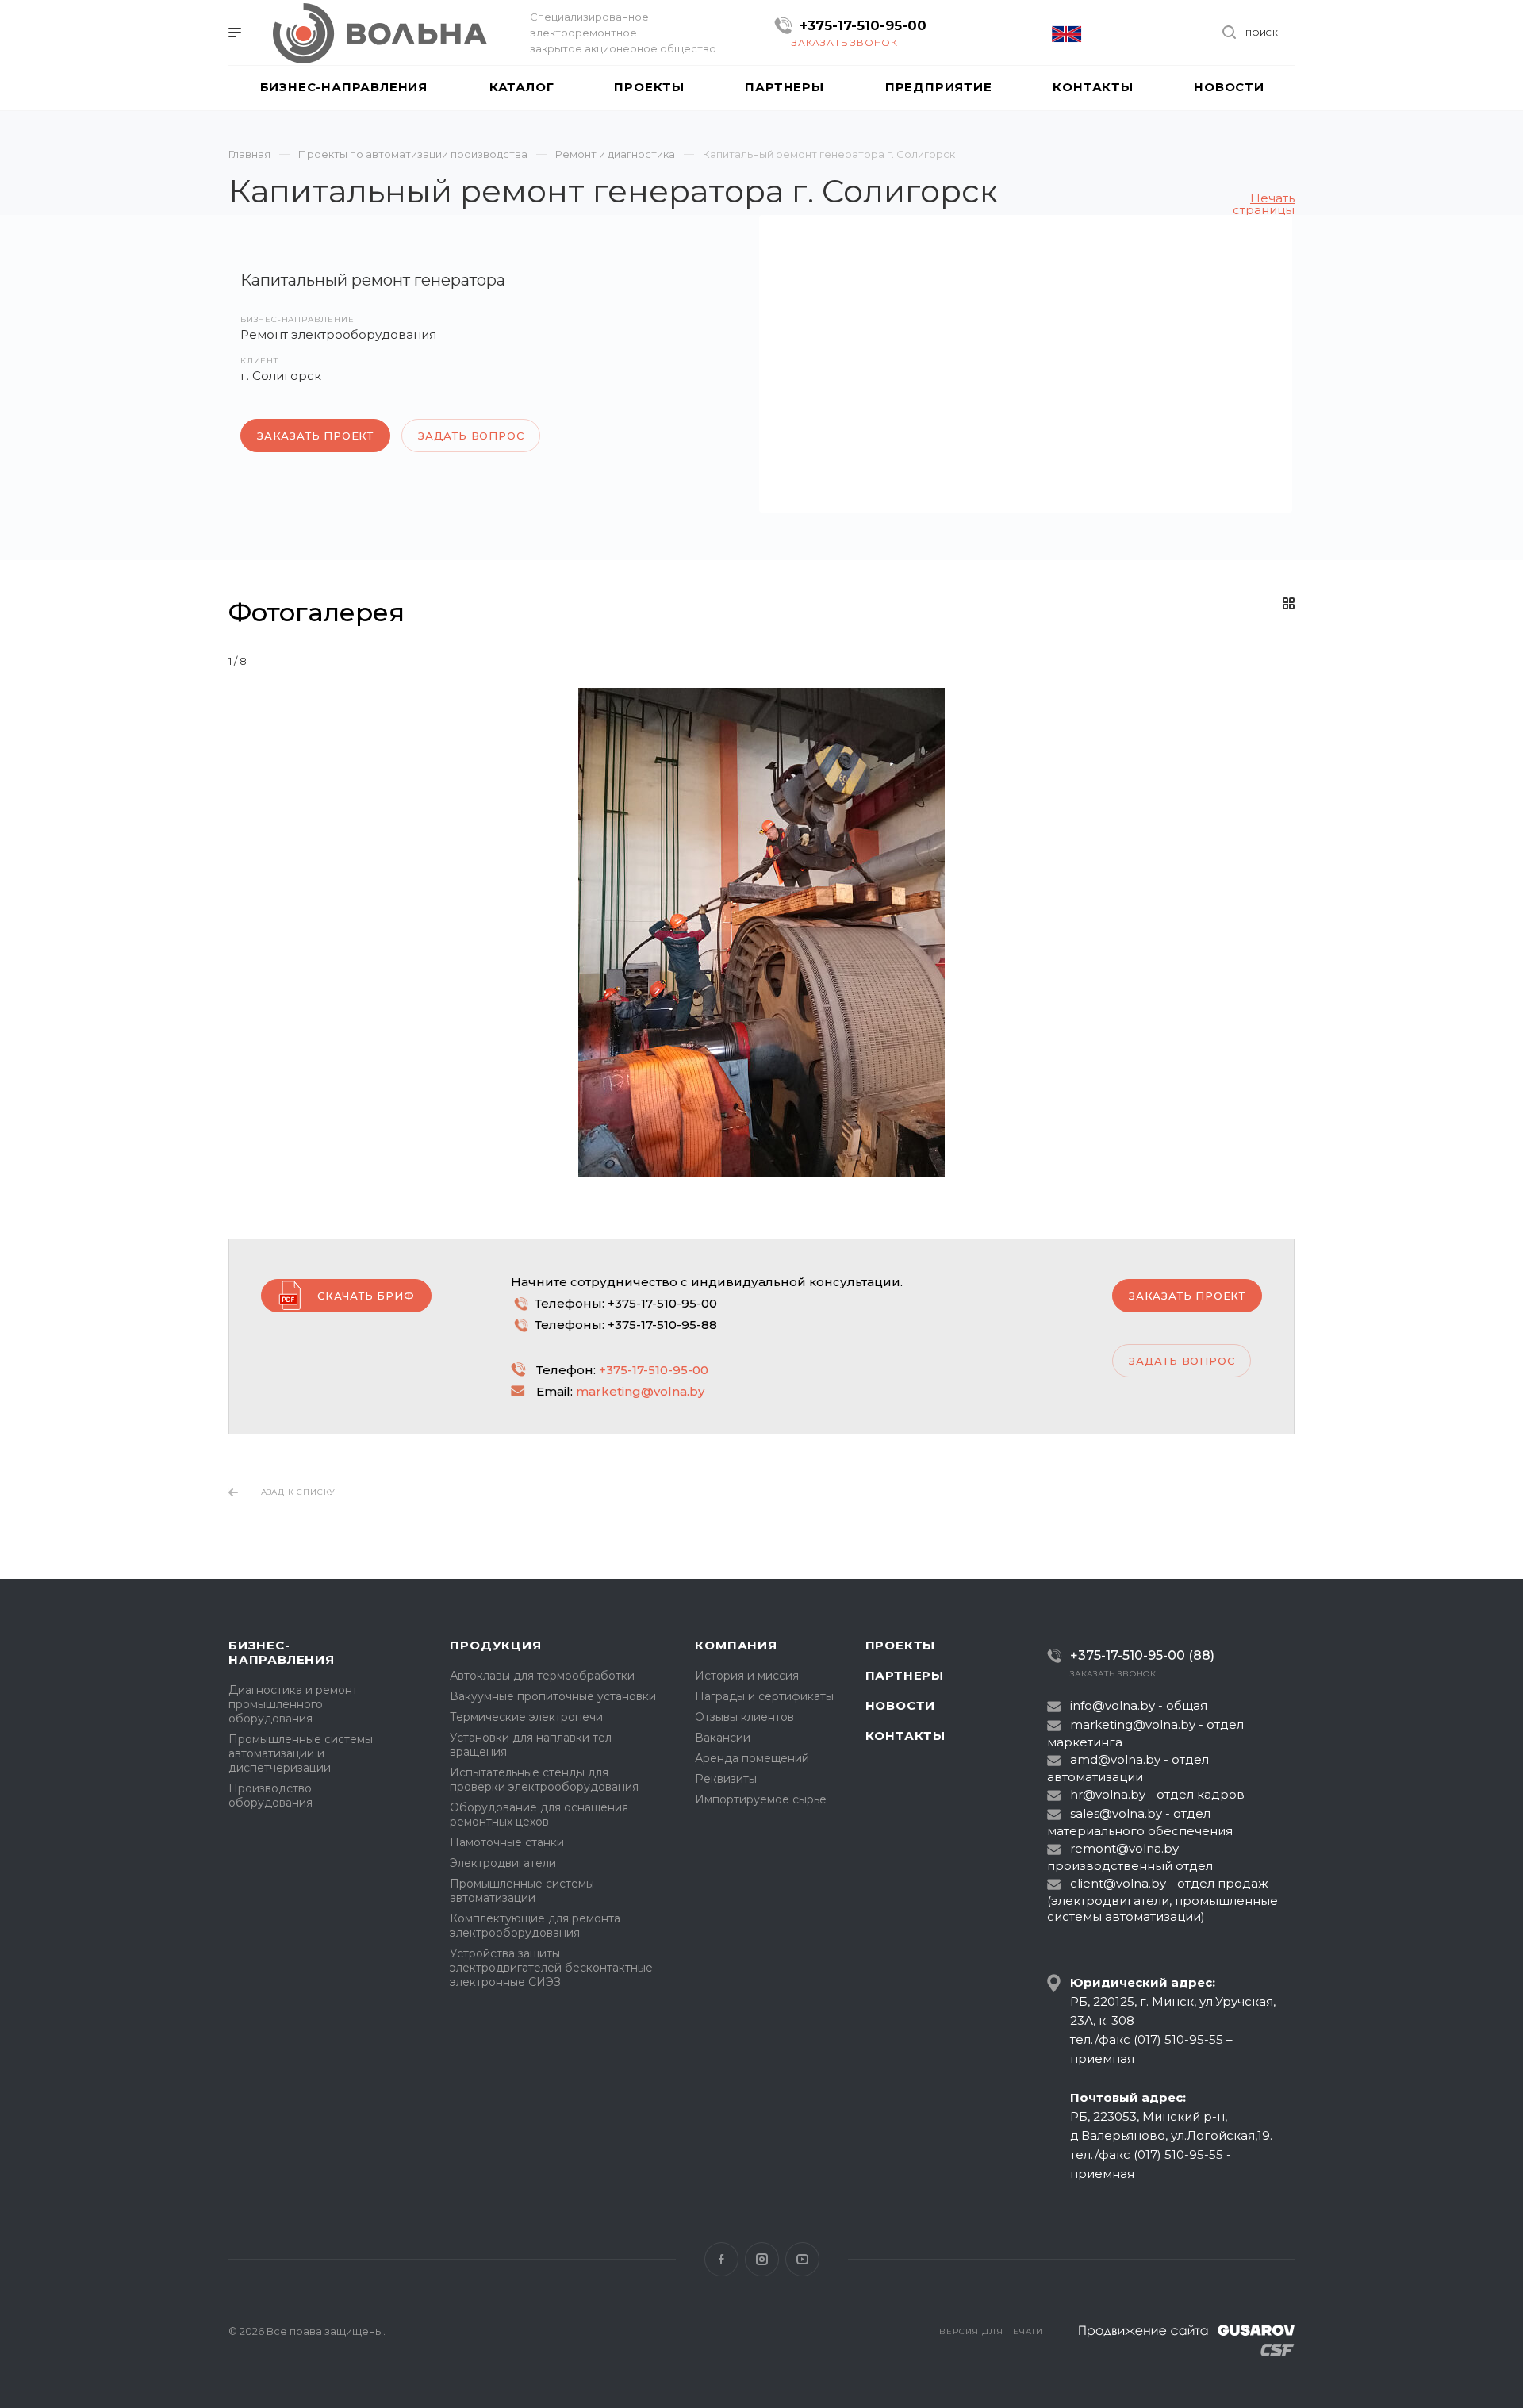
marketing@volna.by (640, 1391)
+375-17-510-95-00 (863, 25)
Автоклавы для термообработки (542, 1676)
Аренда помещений (752, 1758)
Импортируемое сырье (761, 1799)
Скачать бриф (366, 1296)
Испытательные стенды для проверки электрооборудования (544, 1780)
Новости (901, 1705)
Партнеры (905, 1675)
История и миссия (747, 1676)
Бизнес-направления (282, 1652)
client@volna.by (1118, 1883)
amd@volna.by (1115, 1759)
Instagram (762, 2259)
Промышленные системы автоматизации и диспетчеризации (301, 1753)
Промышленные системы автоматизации (522, 1891)
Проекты (901, 1645)
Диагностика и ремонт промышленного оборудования (293, 1704)
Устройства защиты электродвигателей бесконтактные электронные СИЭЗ (551, 1968)
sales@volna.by (1116, 1813)
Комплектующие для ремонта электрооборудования (535, 1926)
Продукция (495, 1645)
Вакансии (723, 1738)
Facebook (721, 2259)
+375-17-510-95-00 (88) (1142, 1655)
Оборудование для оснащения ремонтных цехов (539, 1815)
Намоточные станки (507, 1842)
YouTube (802, 2259)
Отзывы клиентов (744, 1717)
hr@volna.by (1108, 1794)
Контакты (905, 1736)
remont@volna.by (1124, 1848)
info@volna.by (1113, 1705)
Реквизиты (726, 1779)
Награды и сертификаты (764, 1696)
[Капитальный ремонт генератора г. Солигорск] (1026, 364)
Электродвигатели (503, 1863)
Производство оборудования (270, 1795)
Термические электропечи (526, 1717)
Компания (736, 1645)
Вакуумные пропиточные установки (553, 1696)
